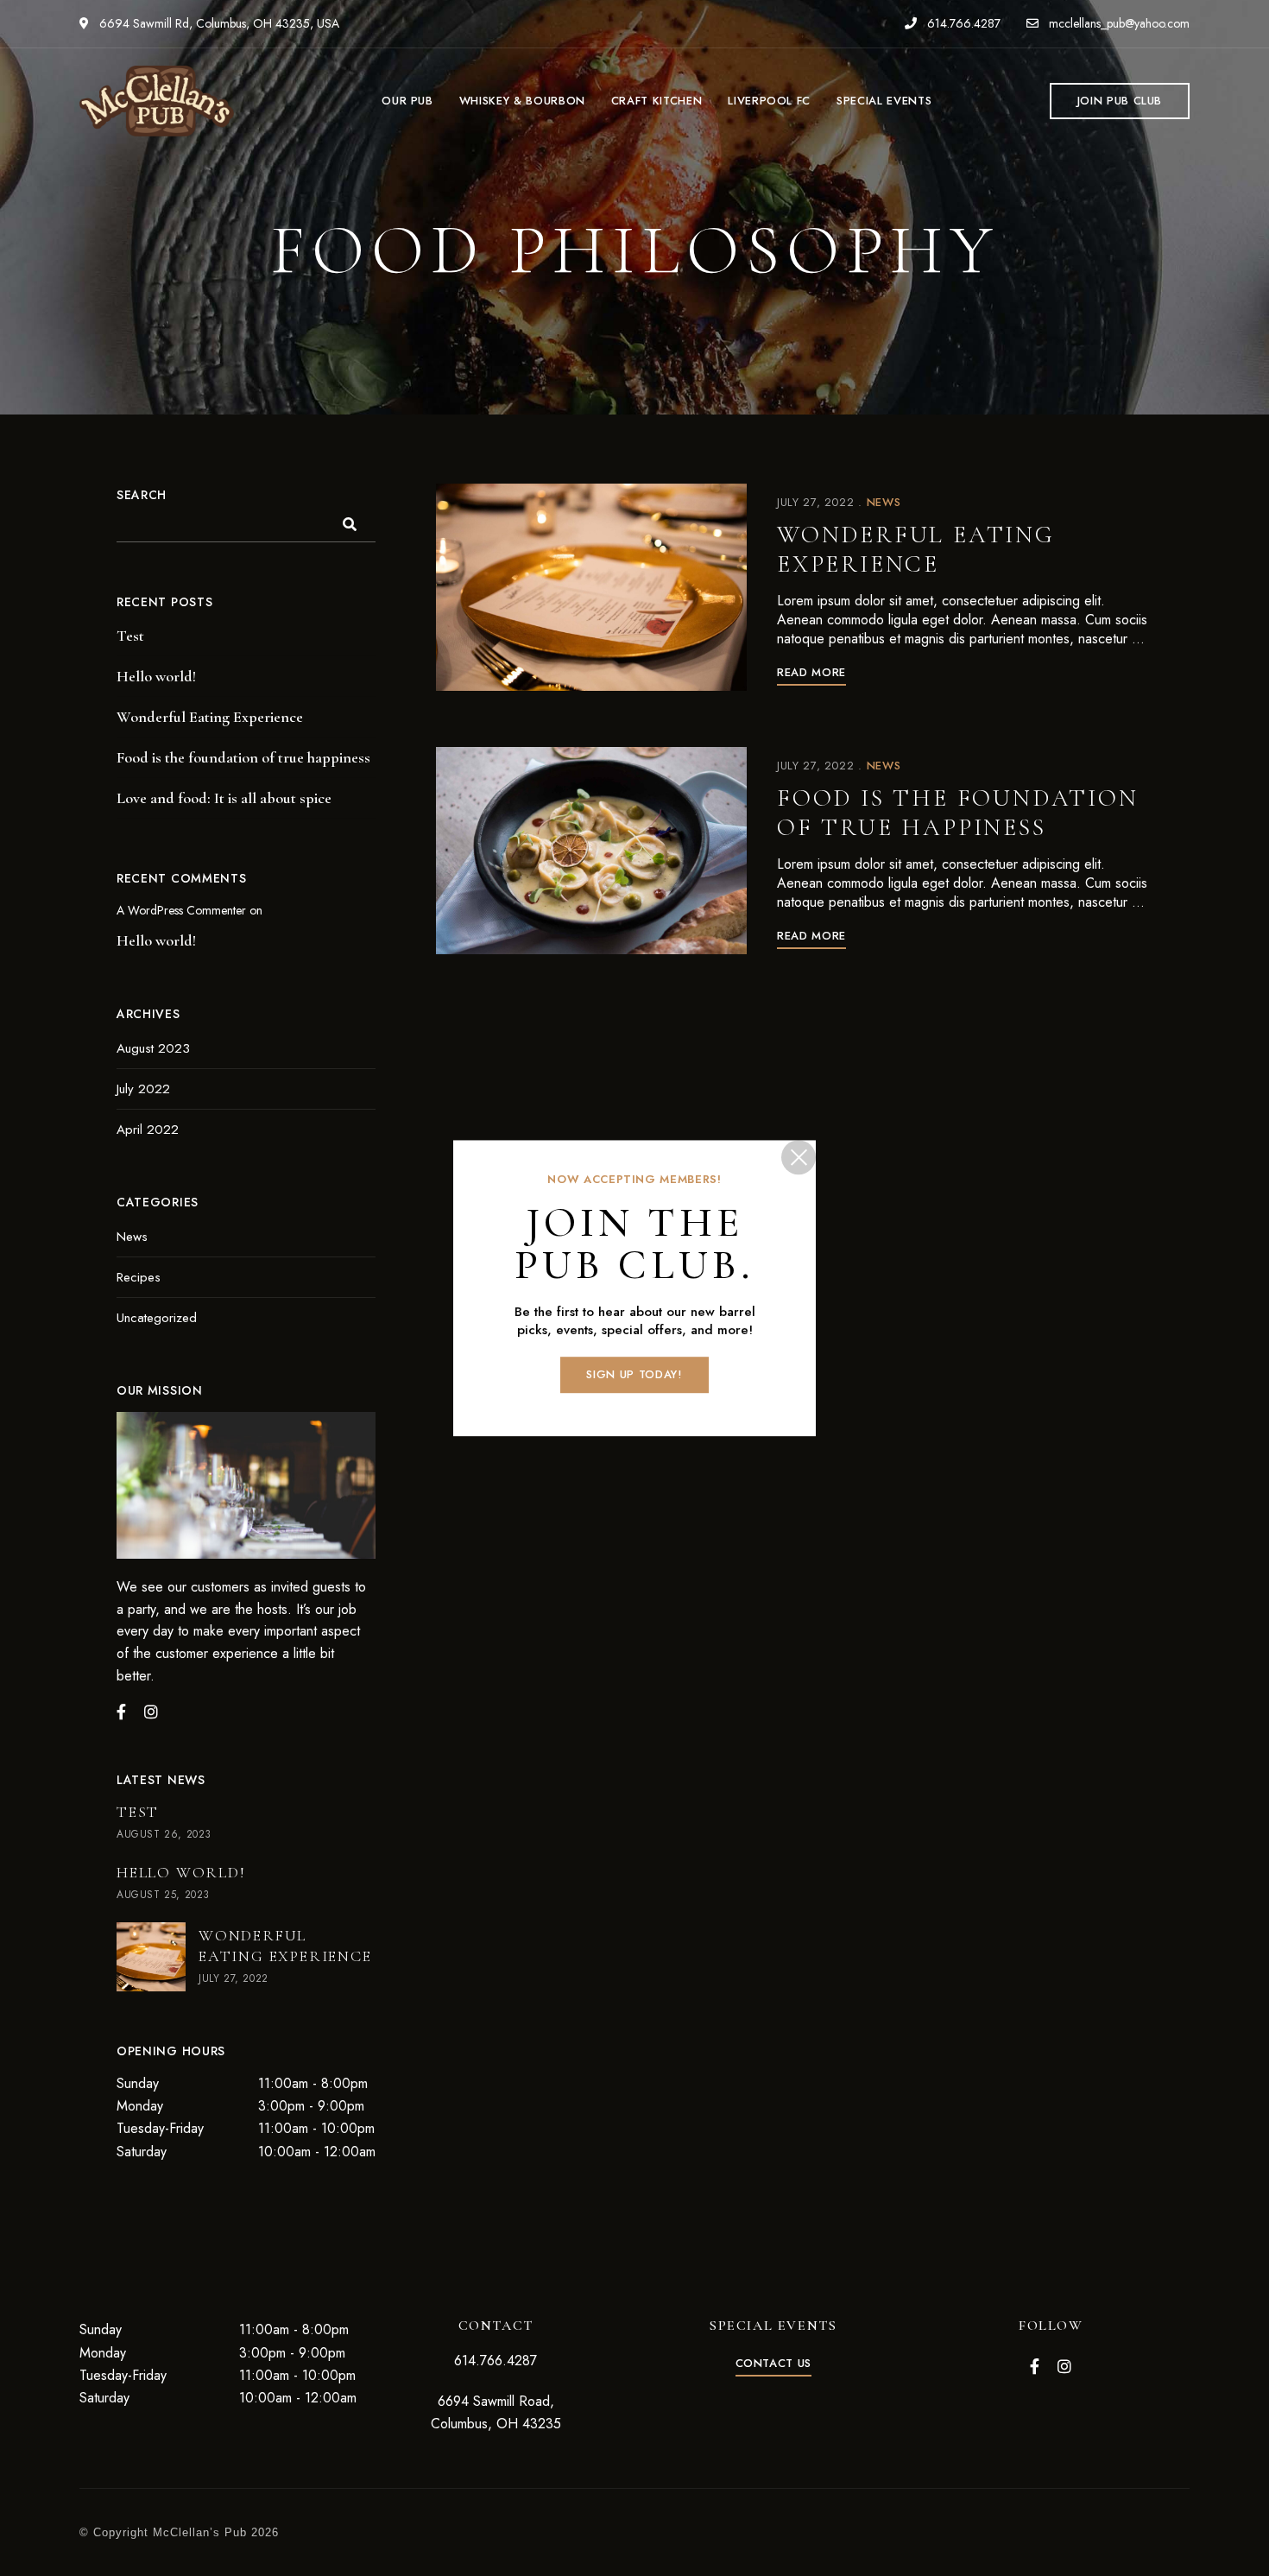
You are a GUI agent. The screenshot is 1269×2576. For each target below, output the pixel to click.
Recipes (139, 1277)
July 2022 (143, 1089)
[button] (1120, 101)
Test (130, 636)
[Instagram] (151, 1712)
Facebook (1035, 2366)
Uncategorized (157, 1318)
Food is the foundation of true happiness (958, 813)
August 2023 (153, 1048)
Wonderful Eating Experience (916, 549)
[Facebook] (121, 1712)
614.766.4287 (962, 23)
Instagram (1064, 2366)
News (884, 502)
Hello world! (156, 676)
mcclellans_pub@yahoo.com (1117, 23)
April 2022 (148, 1130)
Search (142, 495)
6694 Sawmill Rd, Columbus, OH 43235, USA (218, 23)
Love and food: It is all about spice (224, 798)
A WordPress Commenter (181, 910)
